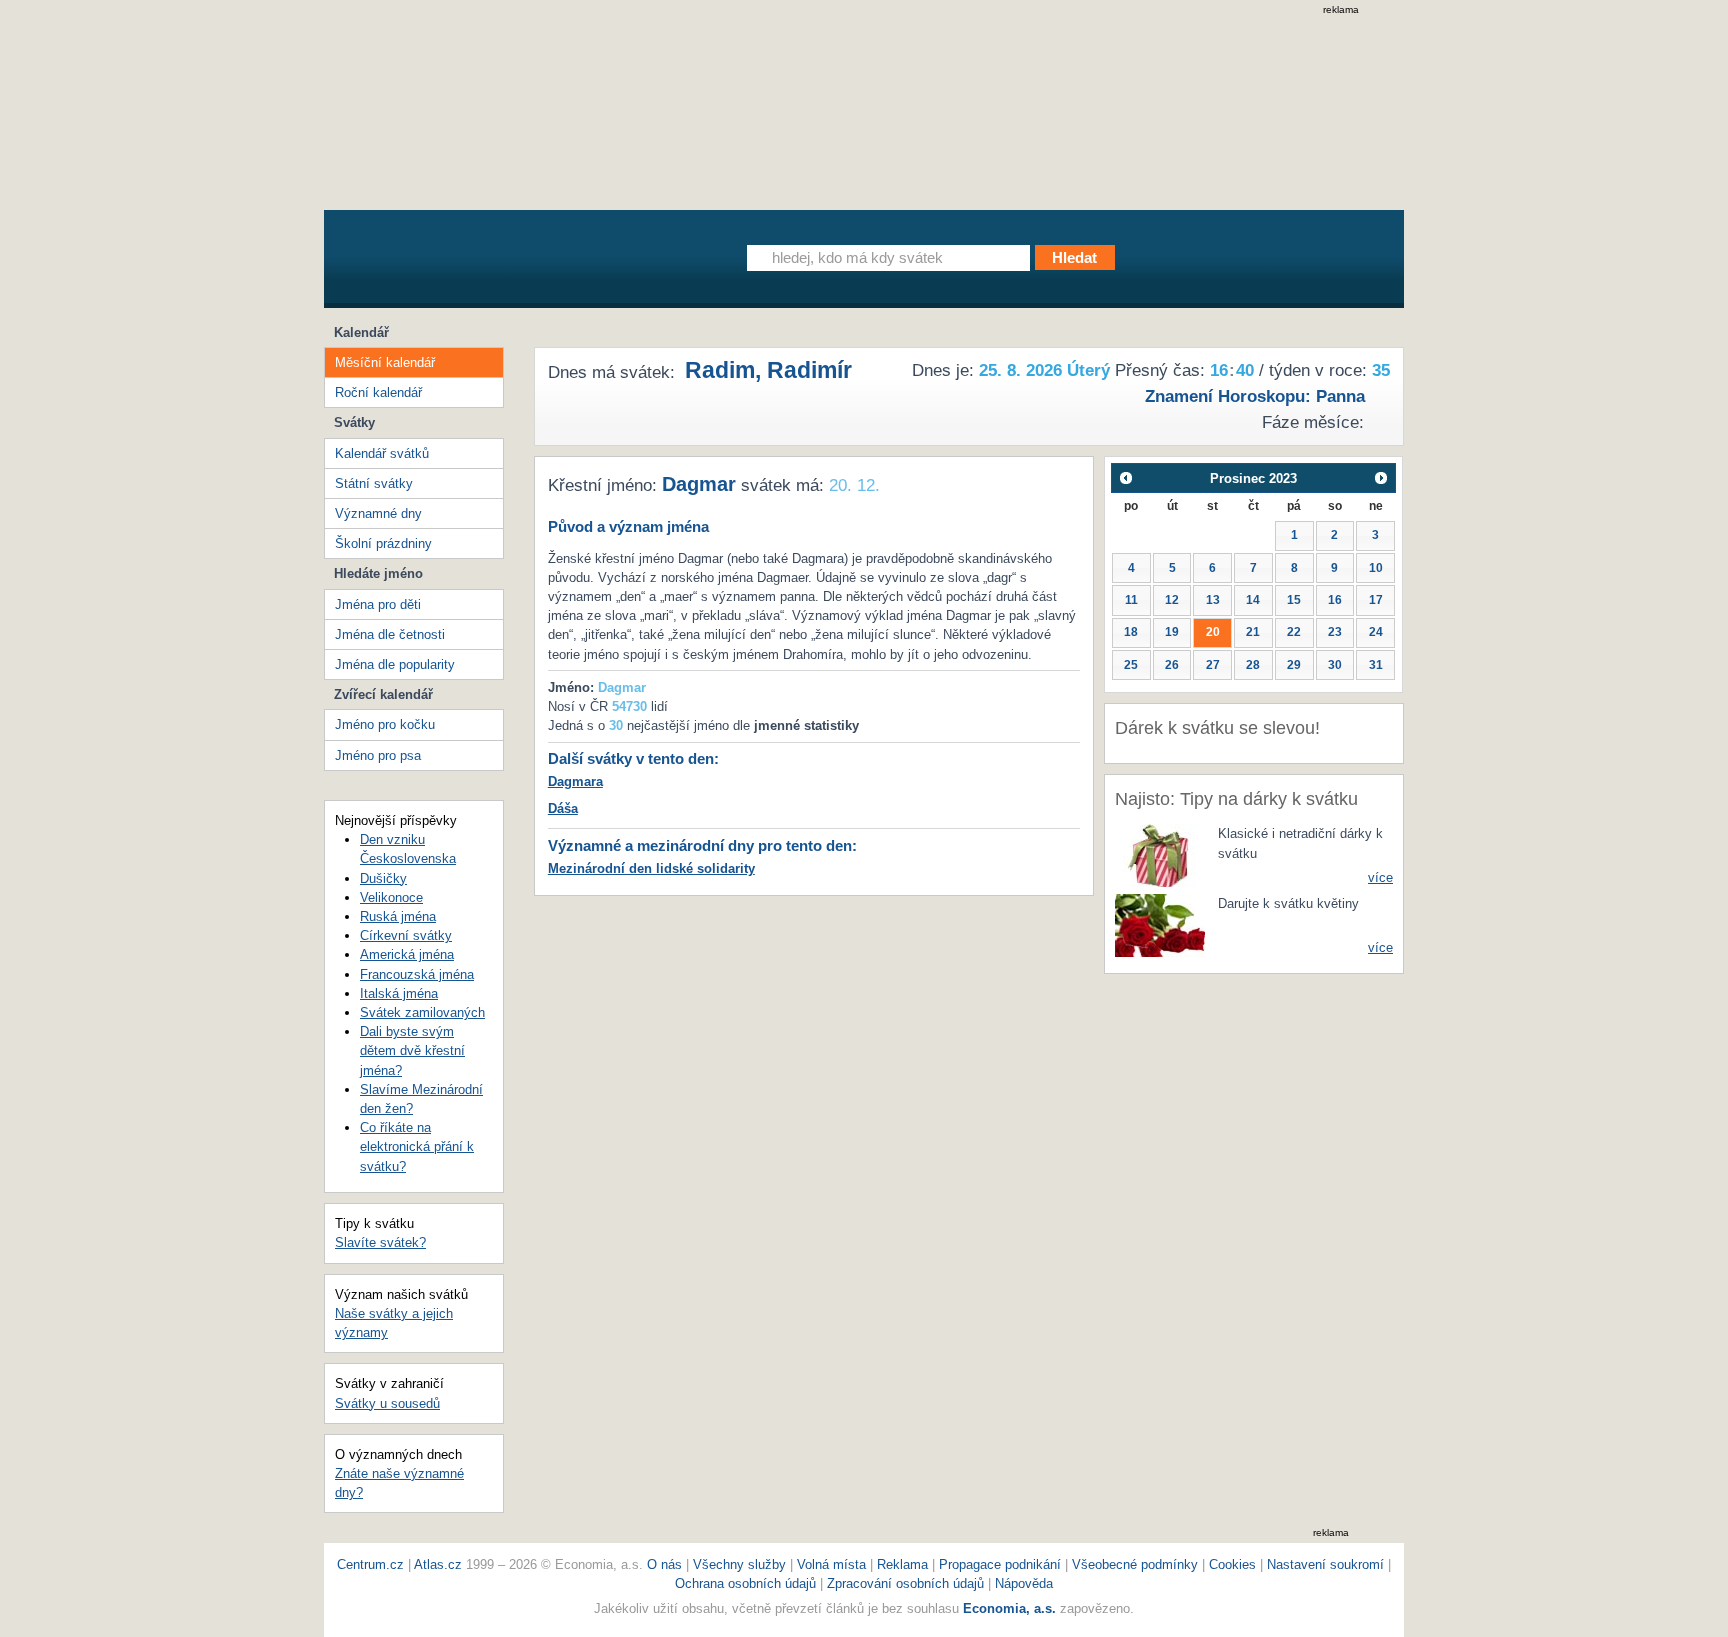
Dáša (563, 808)
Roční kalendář (378, 392)
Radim (720, 370)
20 (1213, 632)
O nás (664, 1564)
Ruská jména (398, 916)
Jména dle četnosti (390, 634)
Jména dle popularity (395, 664)
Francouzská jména (417, 974)
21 (1253, 632)
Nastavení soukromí (1325, 1564)
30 (1335, 665)
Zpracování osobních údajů (905, 1583)
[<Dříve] (1125, 477)
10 (1376, 568)
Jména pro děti (378, 604)
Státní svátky (374, 483)
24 (1376, 632)
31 (1376, 665)
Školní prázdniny (383, 543)
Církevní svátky (406, 935)
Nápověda (1024, 1583)
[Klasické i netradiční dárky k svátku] (1160, 854)
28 (1253, 665)
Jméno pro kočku (385, 724)
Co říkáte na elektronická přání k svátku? (417, 1146)
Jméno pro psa (378, 755)
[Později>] (1381, 477)
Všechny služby (741, 1564)
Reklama (904, 1564)
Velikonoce (391, 897)
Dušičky (383, 878)
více (1380, 877)
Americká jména (407, 954)
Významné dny (378, 513)
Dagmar (699, 484)
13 (1213, 600)
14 (1253, 600)
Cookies (1232, 1564)
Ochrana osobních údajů (745, 1583)
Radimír (809, 370)
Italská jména (399, 993)
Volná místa (831, 1564)
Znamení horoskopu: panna (1255, 396)
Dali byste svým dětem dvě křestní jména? (412, 1050)
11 (1131, 600)
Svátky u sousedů (387, 1403)
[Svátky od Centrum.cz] (508, 263)
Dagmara (575, 781)
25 (1131, 665)
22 (1294, 632)
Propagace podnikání (1000, 1564)
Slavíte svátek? (380, 1242)
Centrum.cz (370, 1564)
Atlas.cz (438, 1564)
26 (1172, 665)
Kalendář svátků (382, 453)
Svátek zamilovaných (422, 1012)
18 (1131, 632)
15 (1294, 600)
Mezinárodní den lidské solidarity (651, 868)
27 (1213, 665)
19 (1172, 632)
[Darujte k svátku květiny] (1160, 924)
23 (1335, 632)
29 (1294, 665)
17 (1376, 600)
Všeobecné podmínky (1135, 1564)
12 (1172, 600)
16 (1335, 600)
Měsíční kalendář (385, 362)
